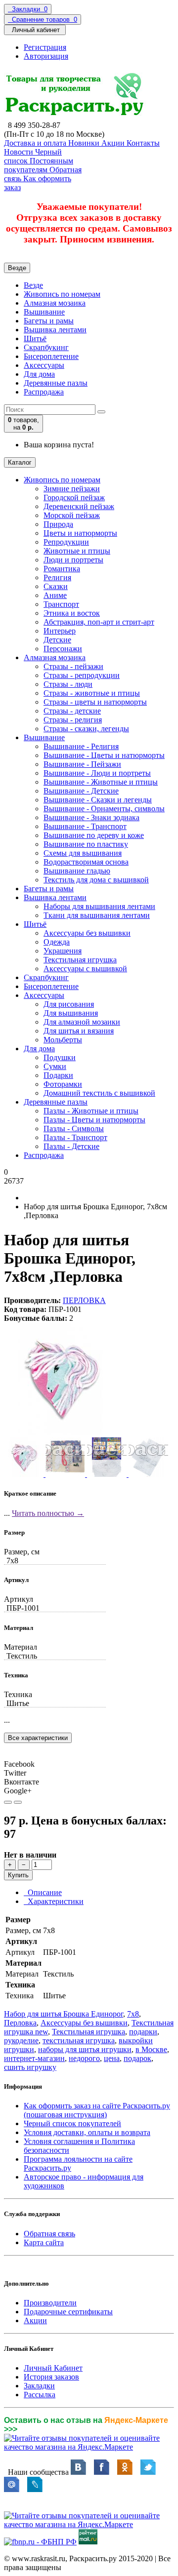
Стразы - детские (72, 711)
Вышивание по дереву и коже (94, 835)
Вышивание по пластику (86, 844)
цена (112, 2058)
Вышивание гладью (77, 871)
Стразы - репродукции (82, 675)
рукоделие (21, 2041)
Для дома (39, 374)
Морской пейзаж (72, 515)
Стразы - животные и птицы (92, 693)
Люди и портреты (73, 560)
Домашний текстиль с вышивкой (99, 1093)
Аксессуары (44, 365)
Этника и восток (72, 613)
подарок (137, 2058)
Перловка (20, 2023)
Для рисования (69, 1004)
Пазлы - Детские (71, 1146)
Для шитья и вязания (79, 1031)
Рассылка (40, 2395)
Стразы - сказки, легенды (86, 729)
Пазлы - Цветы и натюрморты (94, 1120)
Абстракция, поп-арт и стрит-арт (99, 622)
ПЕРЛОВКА (84, 1300)
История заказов (51, 2377)
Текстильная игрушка (80, 960)
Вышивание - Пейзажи (82, 764)
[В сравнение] (18, 1802)
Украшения (63, 951)
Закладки (39, 2386)
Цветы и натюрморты (80, 533)
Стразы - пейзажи (73, 666)
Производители (50, 2303)
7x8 (133, 2014)
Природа (58, 524)
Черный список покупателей (72, 2123)
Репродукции (66, 542)
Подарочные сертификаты (68, 2312)
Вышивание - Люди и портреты (97, 773)
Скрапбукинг (46, 347)
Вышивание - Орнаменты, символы (104, 809)
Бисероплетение (51, 356)
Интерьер (60, 631)
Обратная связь (49, 2234)
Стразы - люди (68, 684)
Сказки (56, 586)
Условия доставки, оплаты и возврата (87, 2132)
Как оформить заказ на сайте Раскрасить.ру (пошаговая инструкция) (97, 2110)
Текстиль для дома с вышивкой (96, 880)
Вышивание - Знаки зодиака (91, 817)
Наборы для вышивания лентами (99, 906)
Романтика (62, 569)
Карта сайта (44, 2242)
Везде (33, 285)
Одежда (57, 942)
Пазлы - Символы (74, 1129)
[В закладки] (8, 1802)
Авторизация (46, 56)
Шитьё (35, 338)
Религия (57, 577)
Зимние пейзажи (72, 489)
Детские (57, 640)
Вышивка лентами (55, 330)
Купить (18, 1875)
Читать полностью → (48, 1513)
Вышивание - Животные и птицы (101, 782)
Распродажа (44, 392)
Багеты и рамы (49, 321)
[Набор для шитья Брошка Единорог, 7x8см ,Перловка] (60, 1433)
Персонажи (63, 649)
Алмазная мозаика (55, 303)
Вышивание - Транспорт (85, 826)
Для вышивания (71, 1013)
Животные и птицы (77, 551)
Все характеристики (38, 1738)
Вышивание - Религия (81, 746)
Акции (35, 2320)
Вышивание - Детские (81, 791)
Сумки (55, 1066)
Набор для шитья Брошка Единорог (64, 2014)
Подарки (58, 1075)
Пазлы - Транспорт (75, 1137)
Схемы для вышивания (83, 853)
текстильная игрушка (79, 2041)
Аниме (55, 595)
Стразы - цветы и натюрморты (95, 702)
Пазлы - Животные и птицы (91, 1111)
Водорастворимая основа (86, 862)
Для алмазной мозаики (82, 1022)
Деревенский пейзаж (79, 506)
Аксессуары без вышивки (87, 933)
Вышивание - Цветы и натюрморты (104, 755)
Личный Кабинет (53, 2368)
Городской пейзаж (74, 497)
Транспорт (61, 604)
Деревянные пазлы (56, 383)
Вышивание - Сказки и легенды (98, 800)
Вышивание (44, 312)
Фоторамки (63, 1084)
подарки (143, 2032)
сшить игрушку (30, 2067)
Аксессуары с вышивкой (85, 969)
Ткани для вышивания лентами (97, 915)
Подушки (60, 1057)
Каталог (20, 462)
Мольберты (63, 1040)
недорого (84, 2058)
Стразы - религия (73, 720)
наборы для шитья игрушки (85, 2049)
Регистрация (45, 47)
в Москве (151, 2049)
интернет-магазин (34, 2058)
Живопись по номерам (62, 294)
